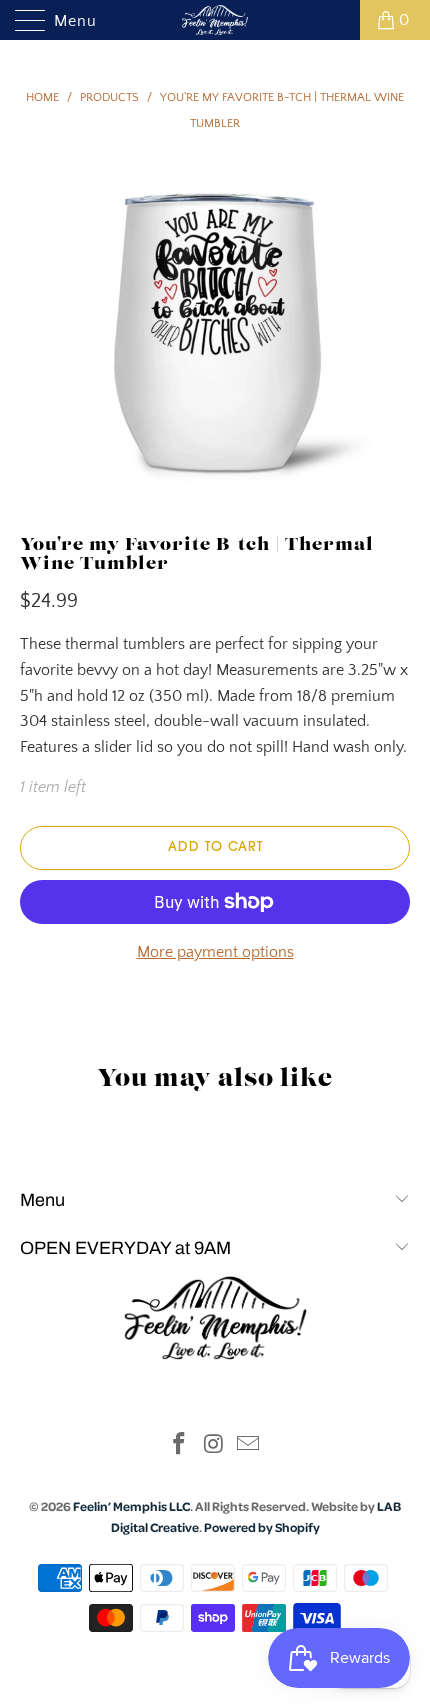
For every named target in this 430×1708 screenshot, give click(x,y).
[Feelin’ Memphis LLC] (215, 20)
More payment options (215, 952)
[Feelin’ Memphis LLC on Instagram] (214, 1446)
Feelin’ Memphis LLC (131, 1506)
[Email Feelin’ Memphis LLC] (249, 1446)
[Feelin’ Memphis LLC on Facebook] (179, 1446)
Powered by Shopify (262, 1527)
